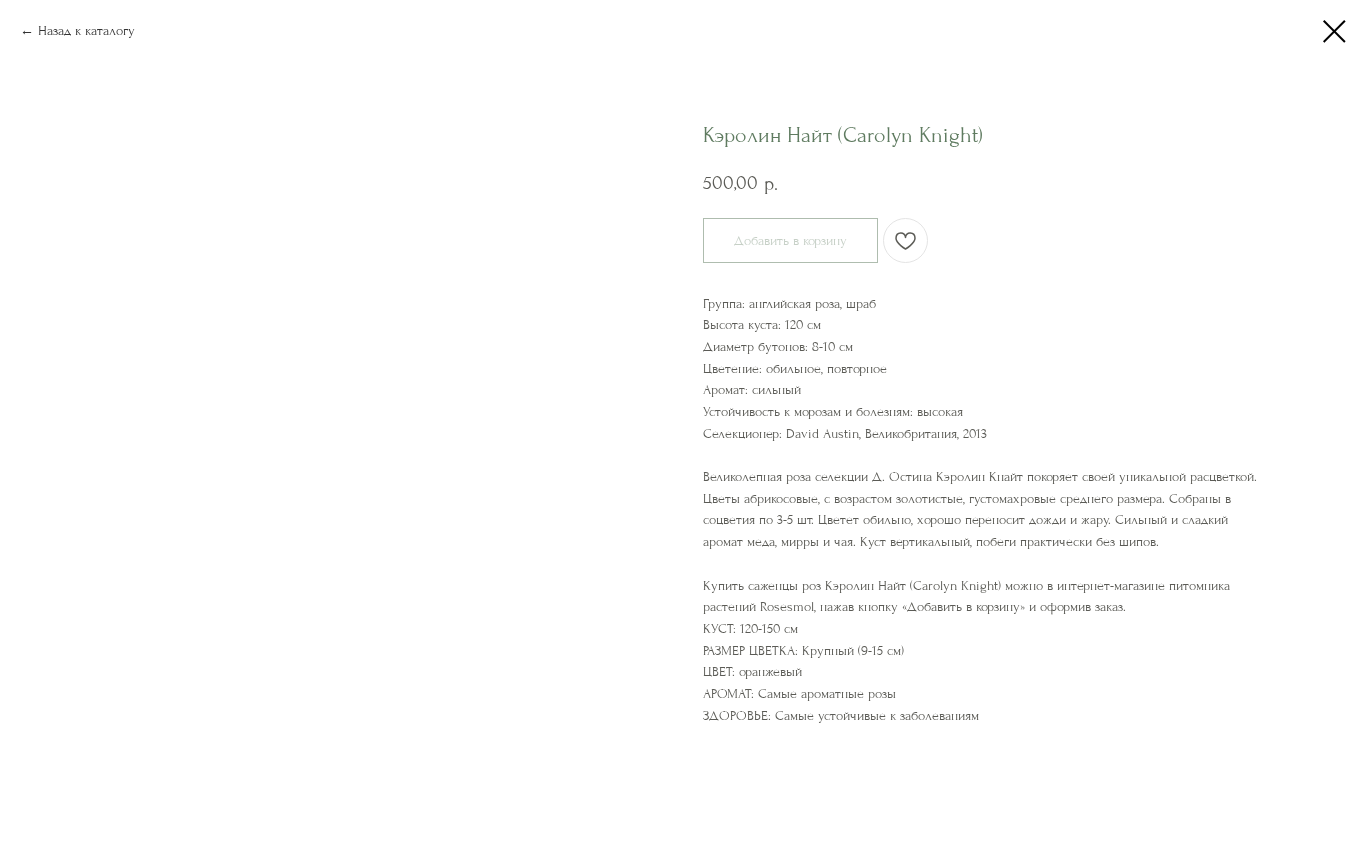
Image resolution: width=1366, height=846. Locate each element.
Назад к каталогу (86, 30)
